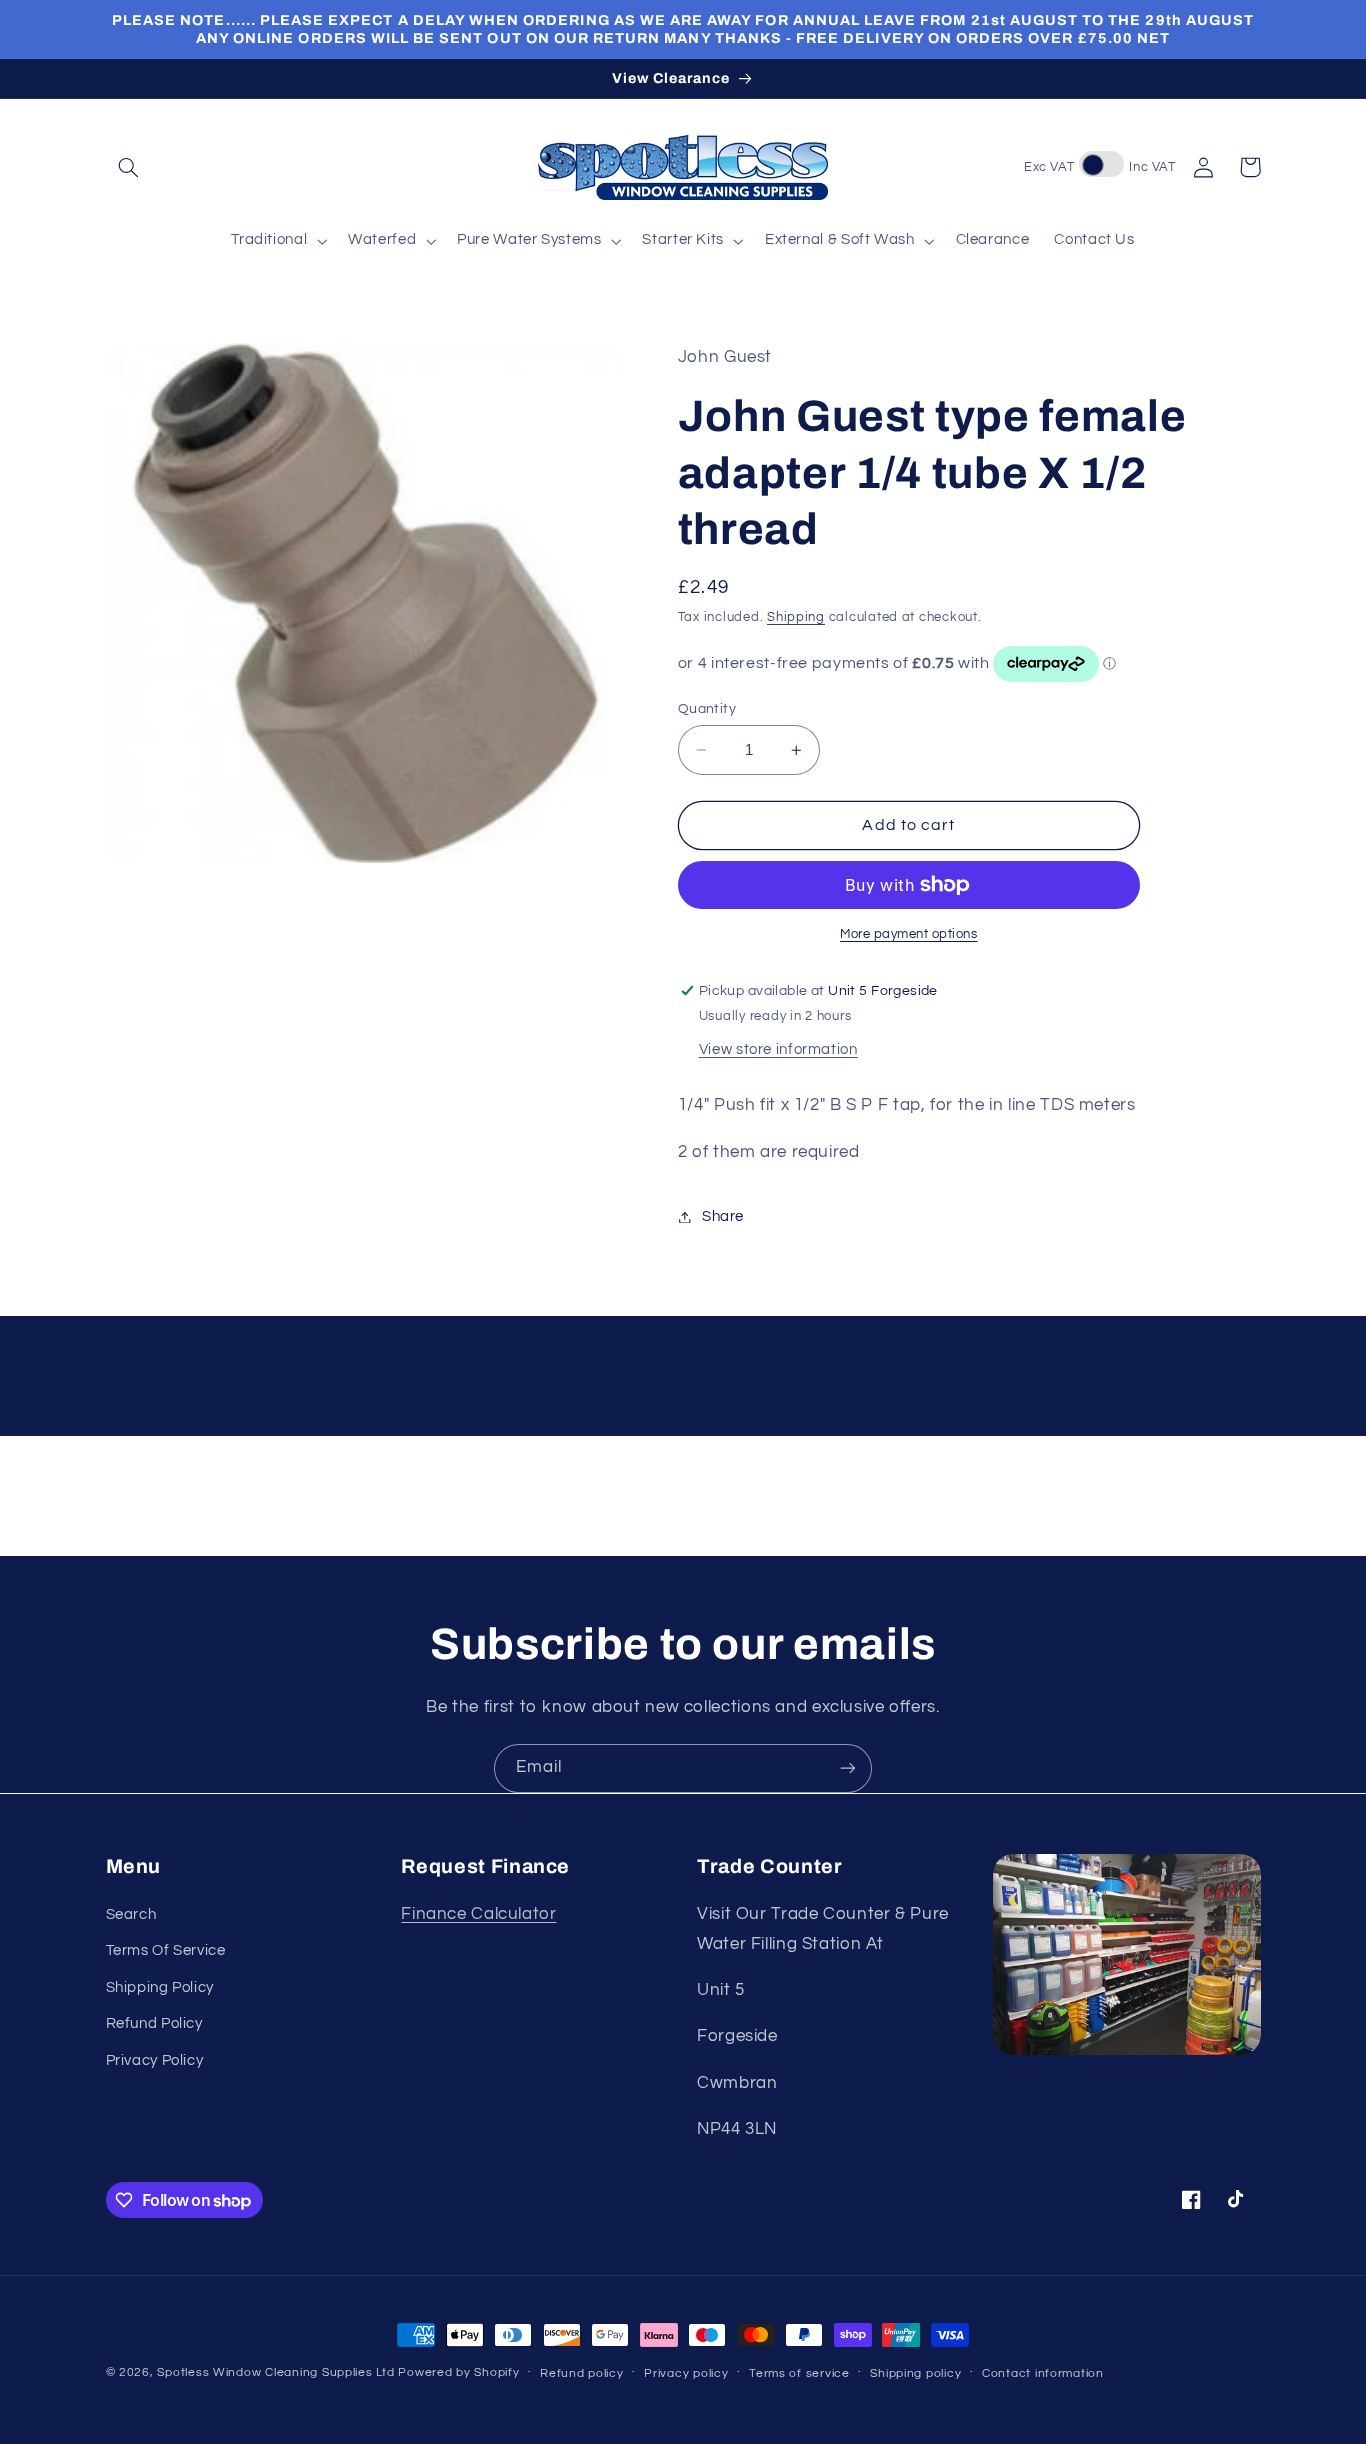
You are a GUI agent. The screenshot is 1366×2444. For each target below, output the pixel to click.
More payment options (909, 934)
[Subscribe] (848, 1768)
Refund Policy (154, 2023)
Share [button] (723, 1216)
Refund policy (582, 2373)
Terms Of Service (166, 1950)
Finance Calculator (478, 1914)
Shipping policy (915, 2373)
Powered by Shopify (458, 2372)
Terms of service (799, 2373)
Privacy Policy (155, 2060)
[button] (129, 167)
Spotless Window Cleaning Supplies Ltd (275, 2372)
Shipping (796, 617)
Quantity (707, 709)
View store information (778, 1049)
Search (131, 1914)
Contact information (1043, 2373)
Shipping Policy (160, 1987)
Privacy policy (686, 2373)
